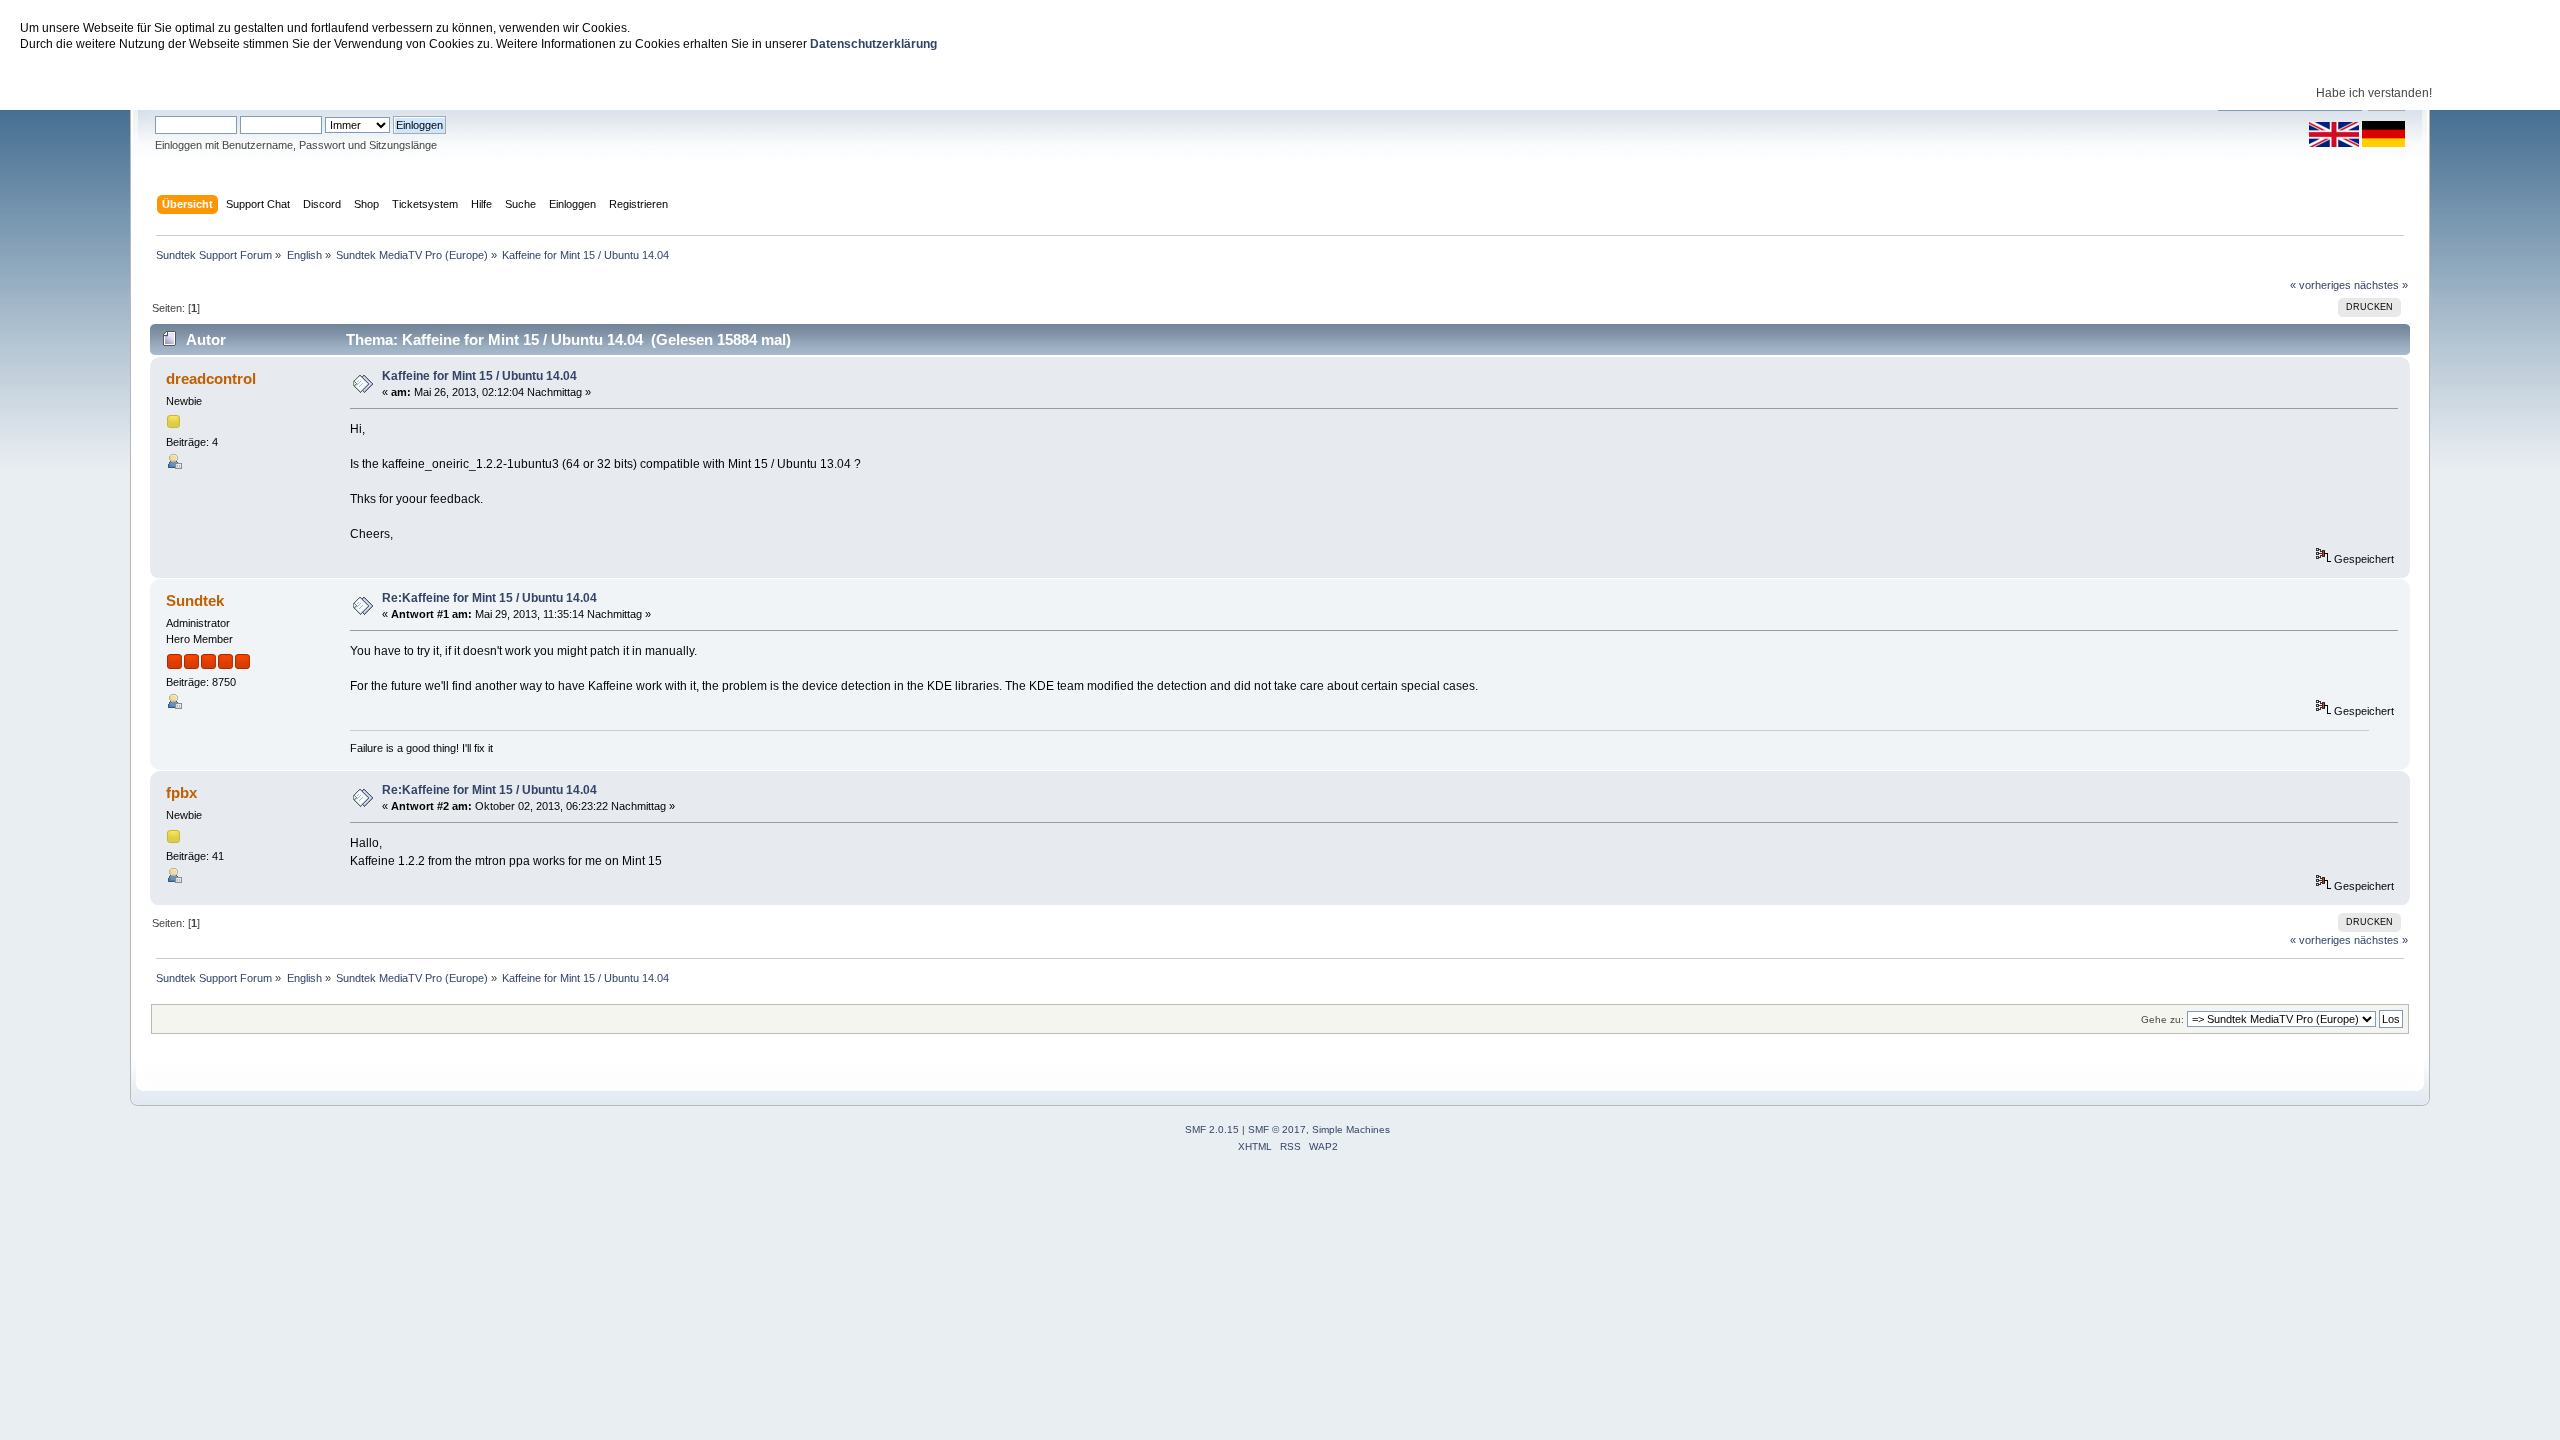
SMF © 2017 (1277, 1129)
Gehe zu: (2162, 1019)
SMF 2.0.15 (1212, 1129)
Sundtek (195, 600)
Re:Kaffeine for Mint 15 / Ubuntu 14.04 (489, 598)
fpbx (181, 792)
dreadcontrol (211, 378)
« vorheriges (2320, 285)
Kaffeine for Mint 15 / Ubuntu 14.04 (479, 376)
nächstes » (2381, 285)
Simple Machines (1351, 1129)
